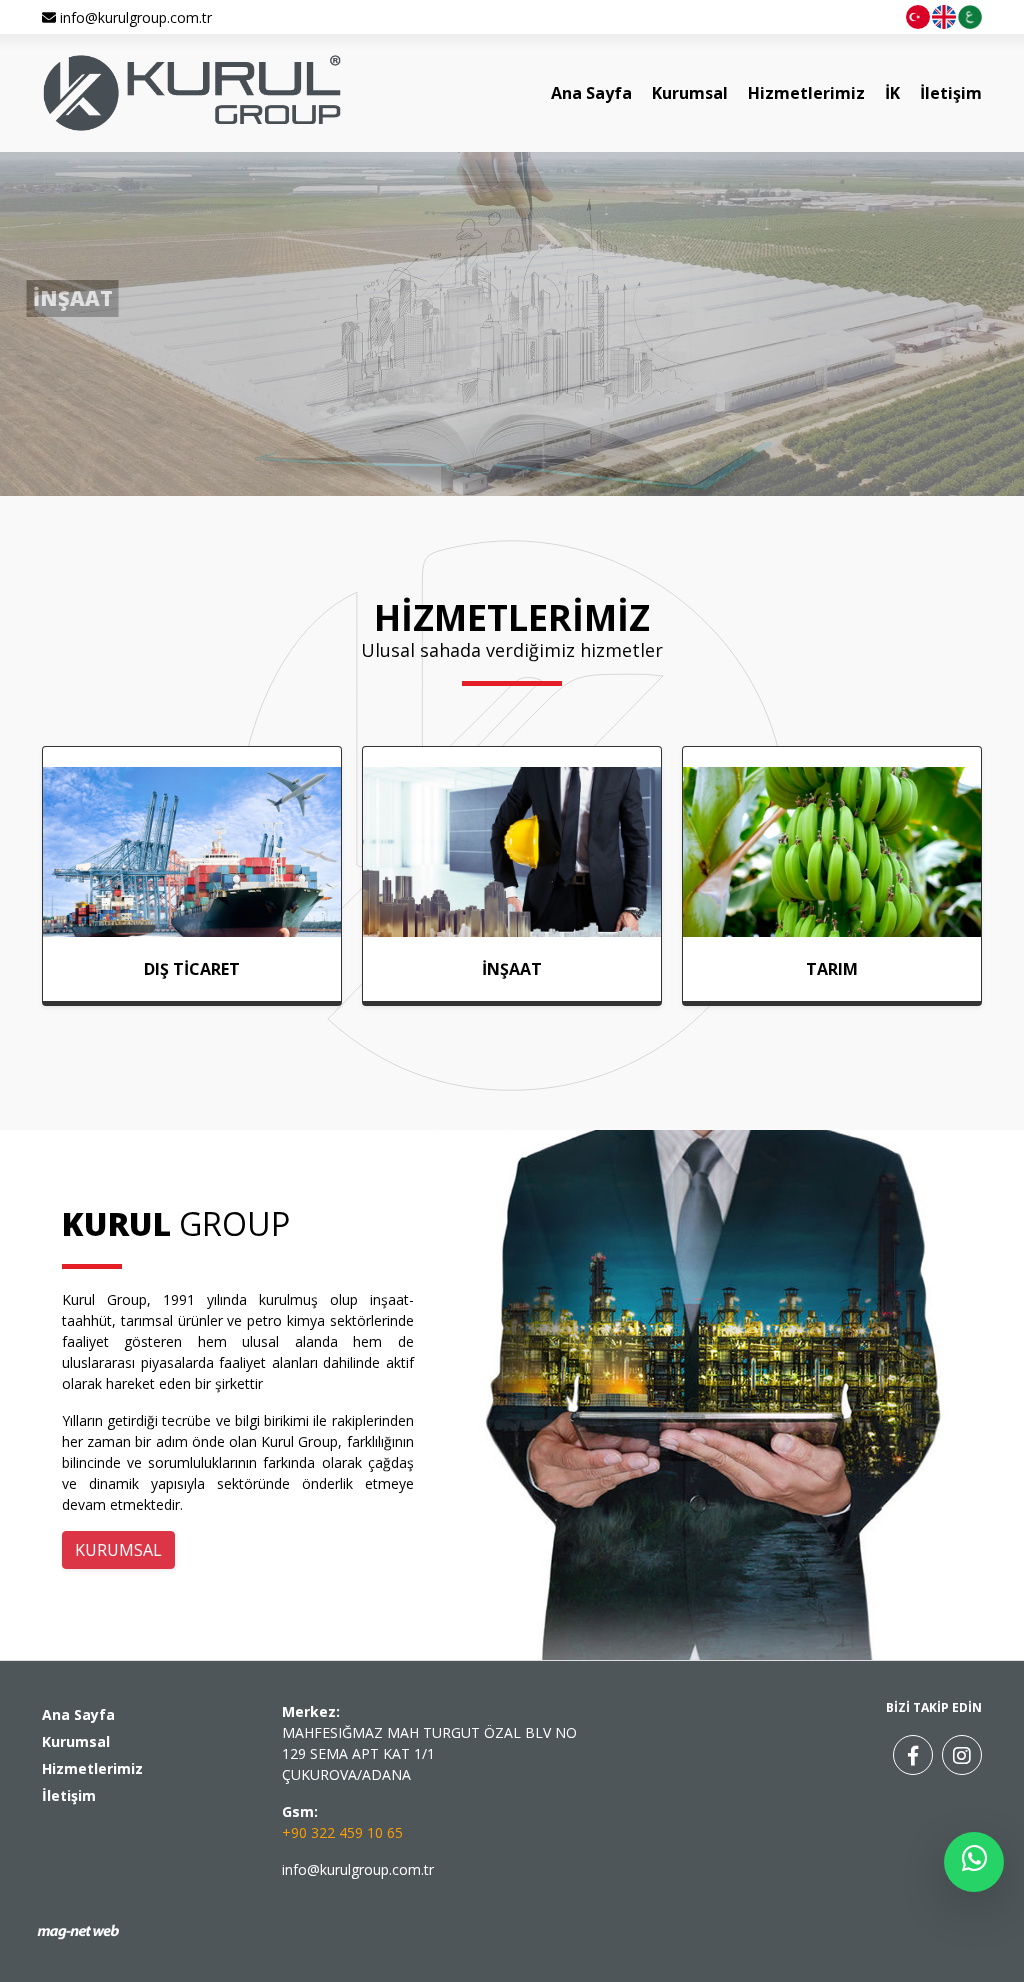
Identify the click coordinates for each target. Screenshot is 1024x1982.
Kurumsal (690, 93)
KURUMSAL (118, 1550)
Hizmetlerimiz (806, 93)
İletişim (951, 93)
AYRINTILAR (59, 426)
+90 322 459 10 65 (342, 1832)
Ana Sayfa (591, 93)
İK (892, 93)
